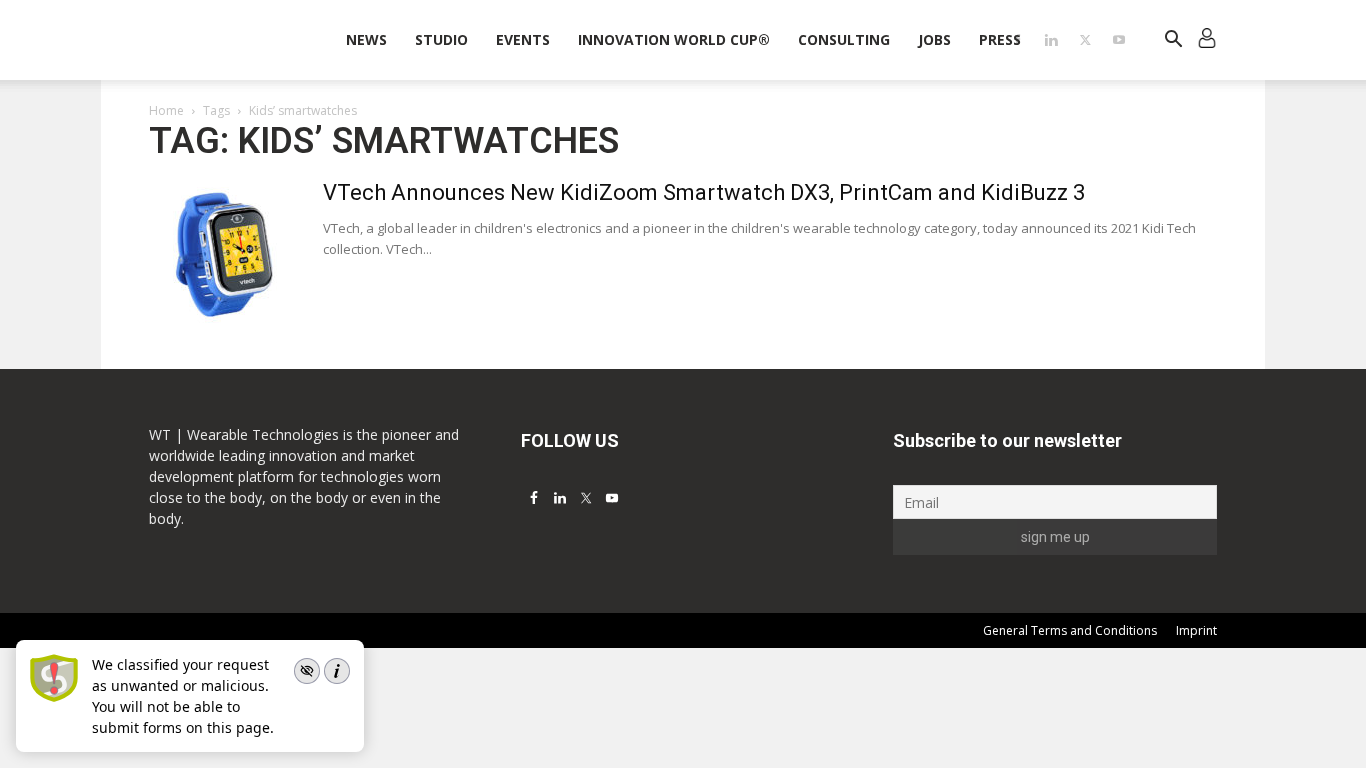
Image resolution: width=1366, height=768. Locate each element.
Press (1000, 39)
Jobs (934, 39)
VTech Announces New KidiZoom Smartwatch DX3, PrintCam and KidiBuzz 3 (704, 192)
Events (523, 39)
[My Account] (1207, 40)
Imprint (1196, 630)
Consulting (844, 39)
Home (166, 110)
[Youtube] (1119, 40)
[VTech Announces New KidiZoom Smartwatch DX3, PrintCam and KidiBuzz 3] (224, 254)
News (366, 39)
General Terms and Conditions (1070, 630)
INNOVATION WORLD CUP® (674, 39)
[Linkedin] (1051, 40)
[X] (1085, 40)
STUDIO (441, 39)
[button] (1173, 41)
